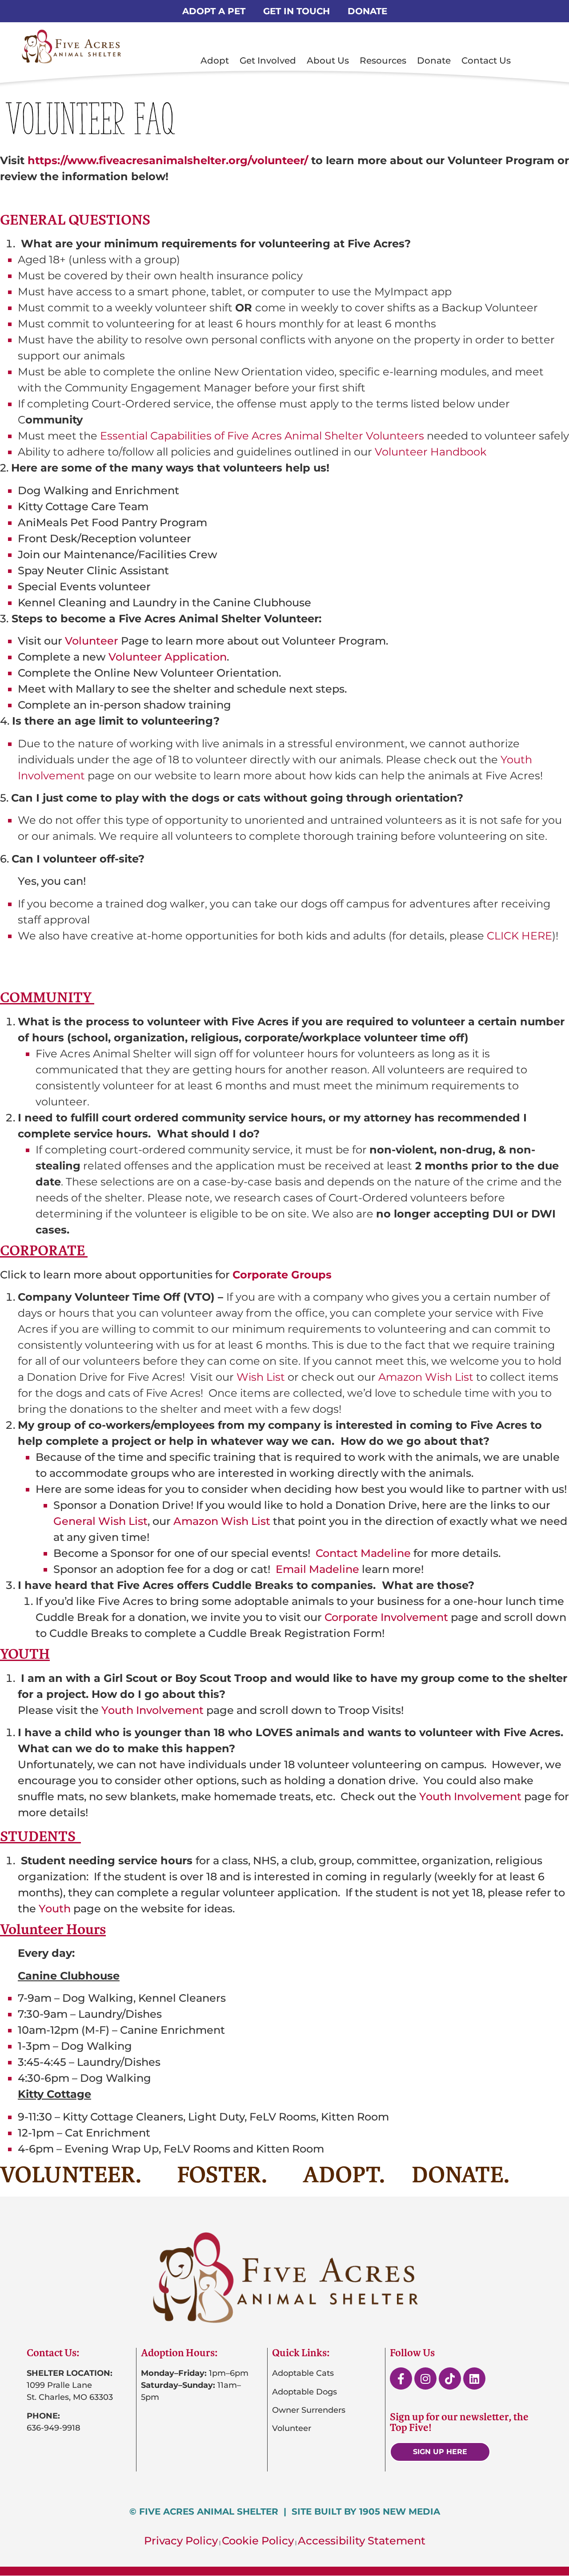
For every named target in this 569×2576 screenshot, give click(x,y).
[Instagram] (425, 2378)
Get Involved (268, 60)
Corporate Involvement (386, 1617)
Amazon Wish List (220, 1521)
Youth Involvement (152, 1710)
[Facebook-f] (401, 2378)
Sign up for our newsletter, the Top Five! (459, 2422)
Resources (383, 60)
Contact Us (486, 60)
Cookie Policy (258, 2541)
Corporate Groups (282, 1275)
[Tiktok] (450, 2378)
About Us (328, 60)
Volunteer (92, 641)
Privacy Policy (181, 2541)
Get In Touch (297, 11)
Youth (55, 1909)
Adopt (215, 60)
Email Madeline (317, 1569)
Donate (367, 11)
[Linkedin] (474, 2378)
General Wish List (100, 1521)
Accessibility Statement (362, 2541)
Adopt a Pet (214, 11)
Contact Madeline (363, 1553)
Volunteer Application (168, 657)
